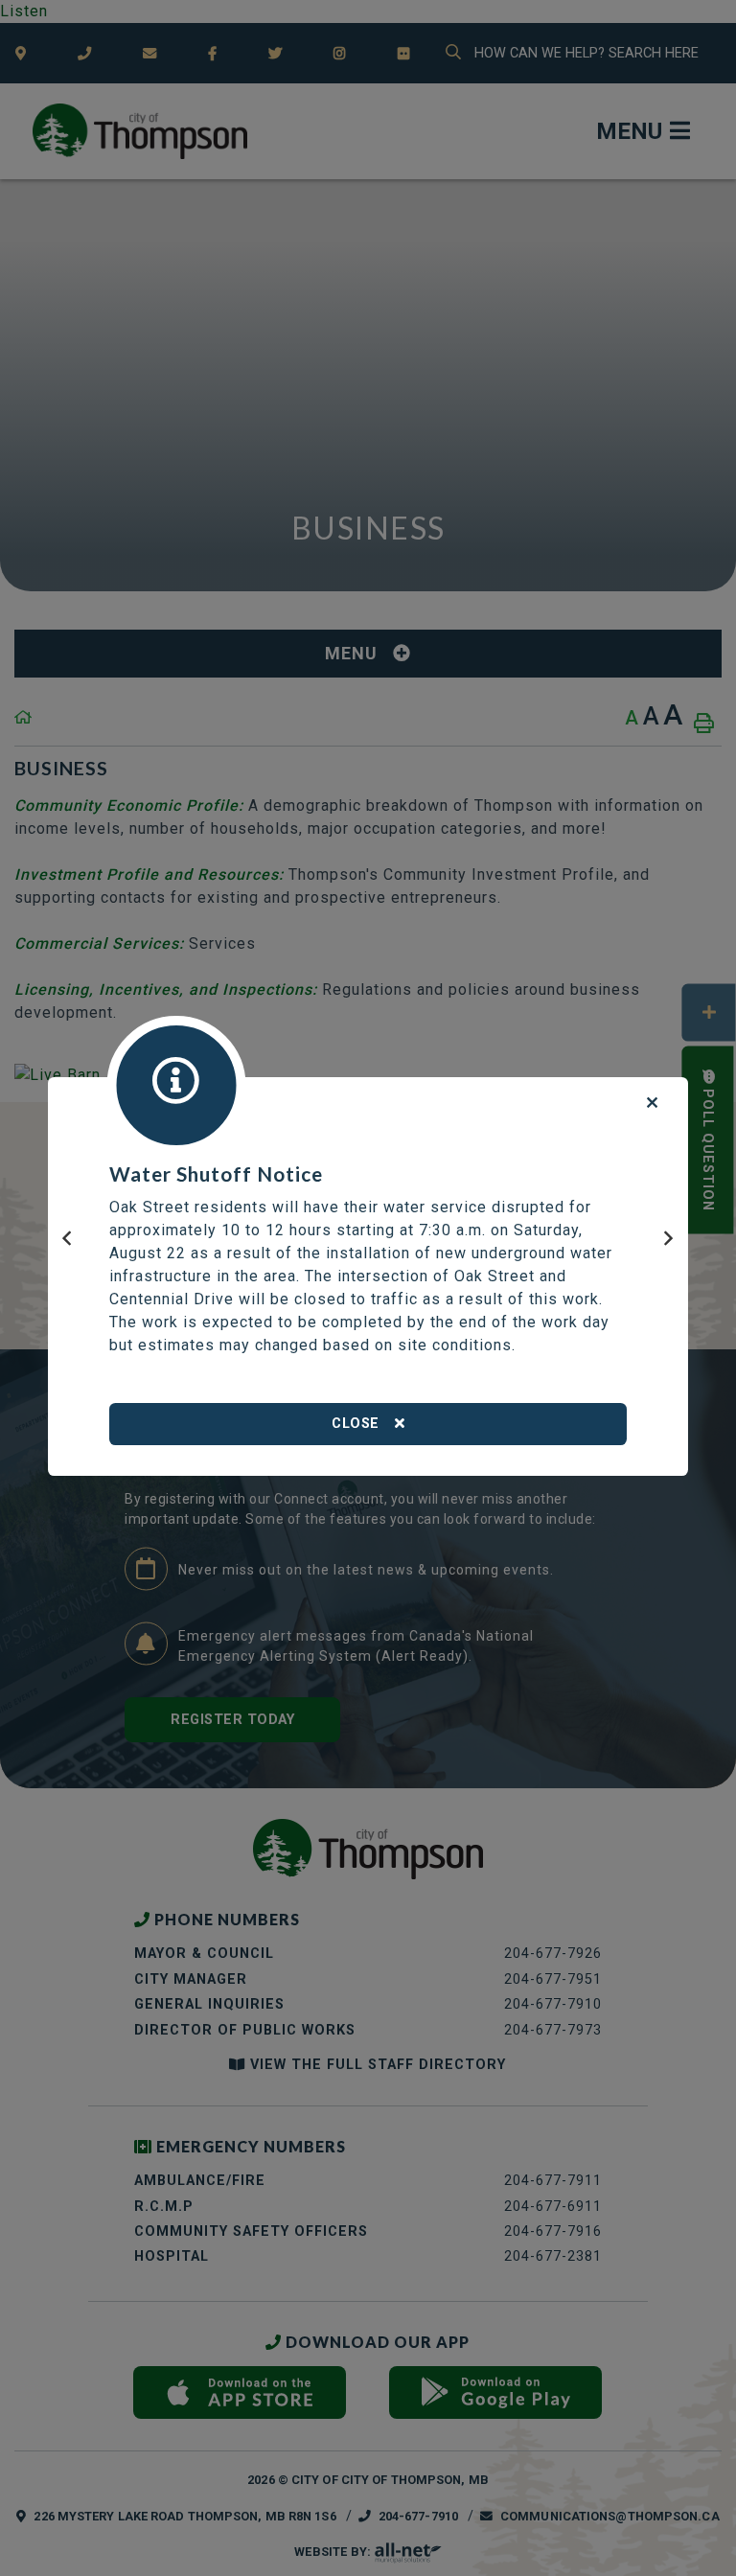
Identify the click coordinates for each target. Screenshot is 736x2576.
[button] (67, 1248)
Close (356, 1424)
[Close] (653, 1104)
